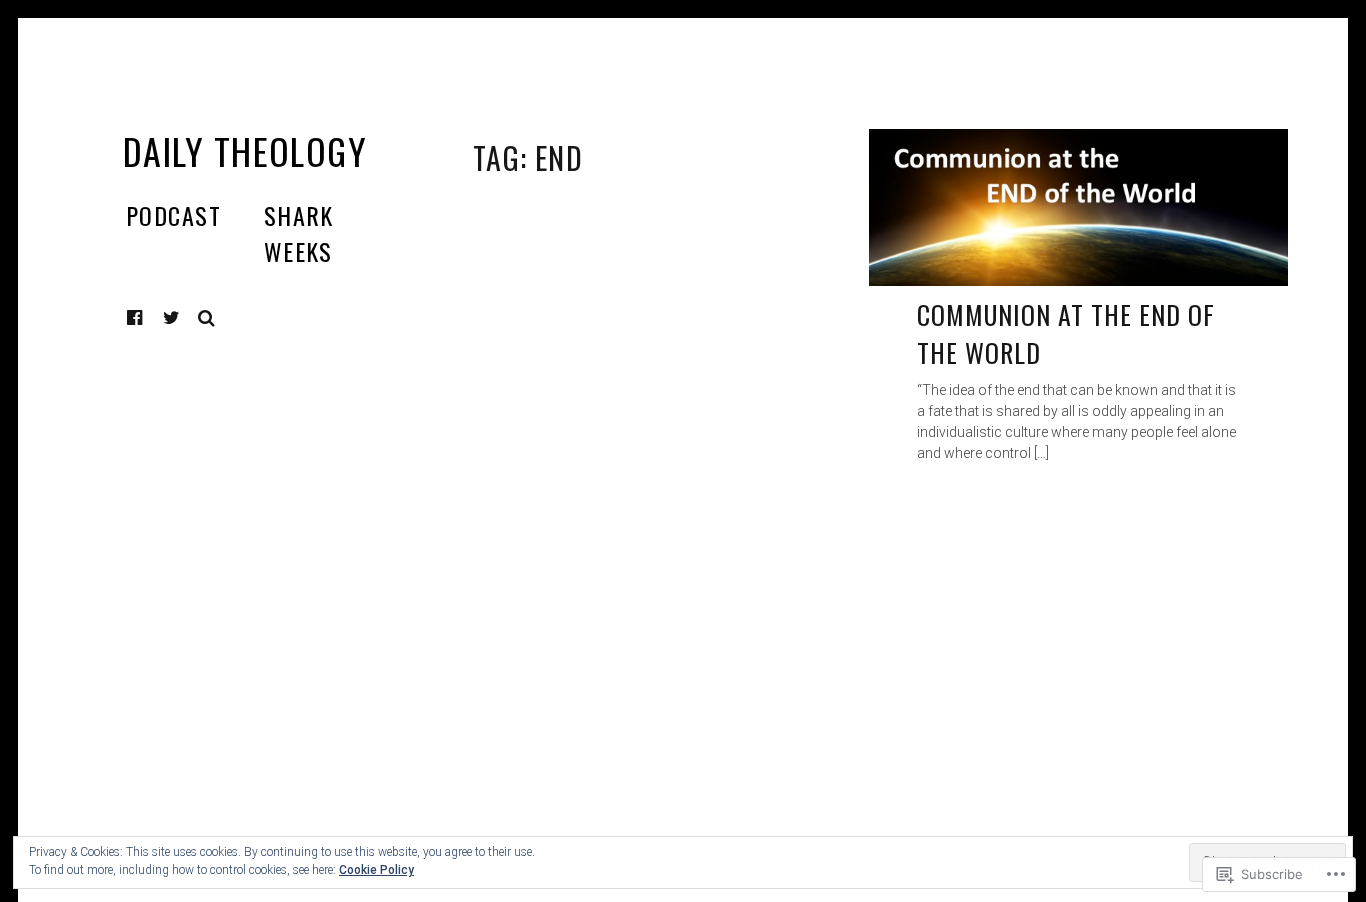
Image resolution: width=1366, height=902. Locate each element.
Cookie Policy (376, 870)
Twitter (172, 318)
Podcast (173, 215)
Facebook (150, 317)
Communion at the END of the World (1066, 333)
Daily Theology (245, 150)
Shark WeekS (299, 233)
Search (207, 318)
